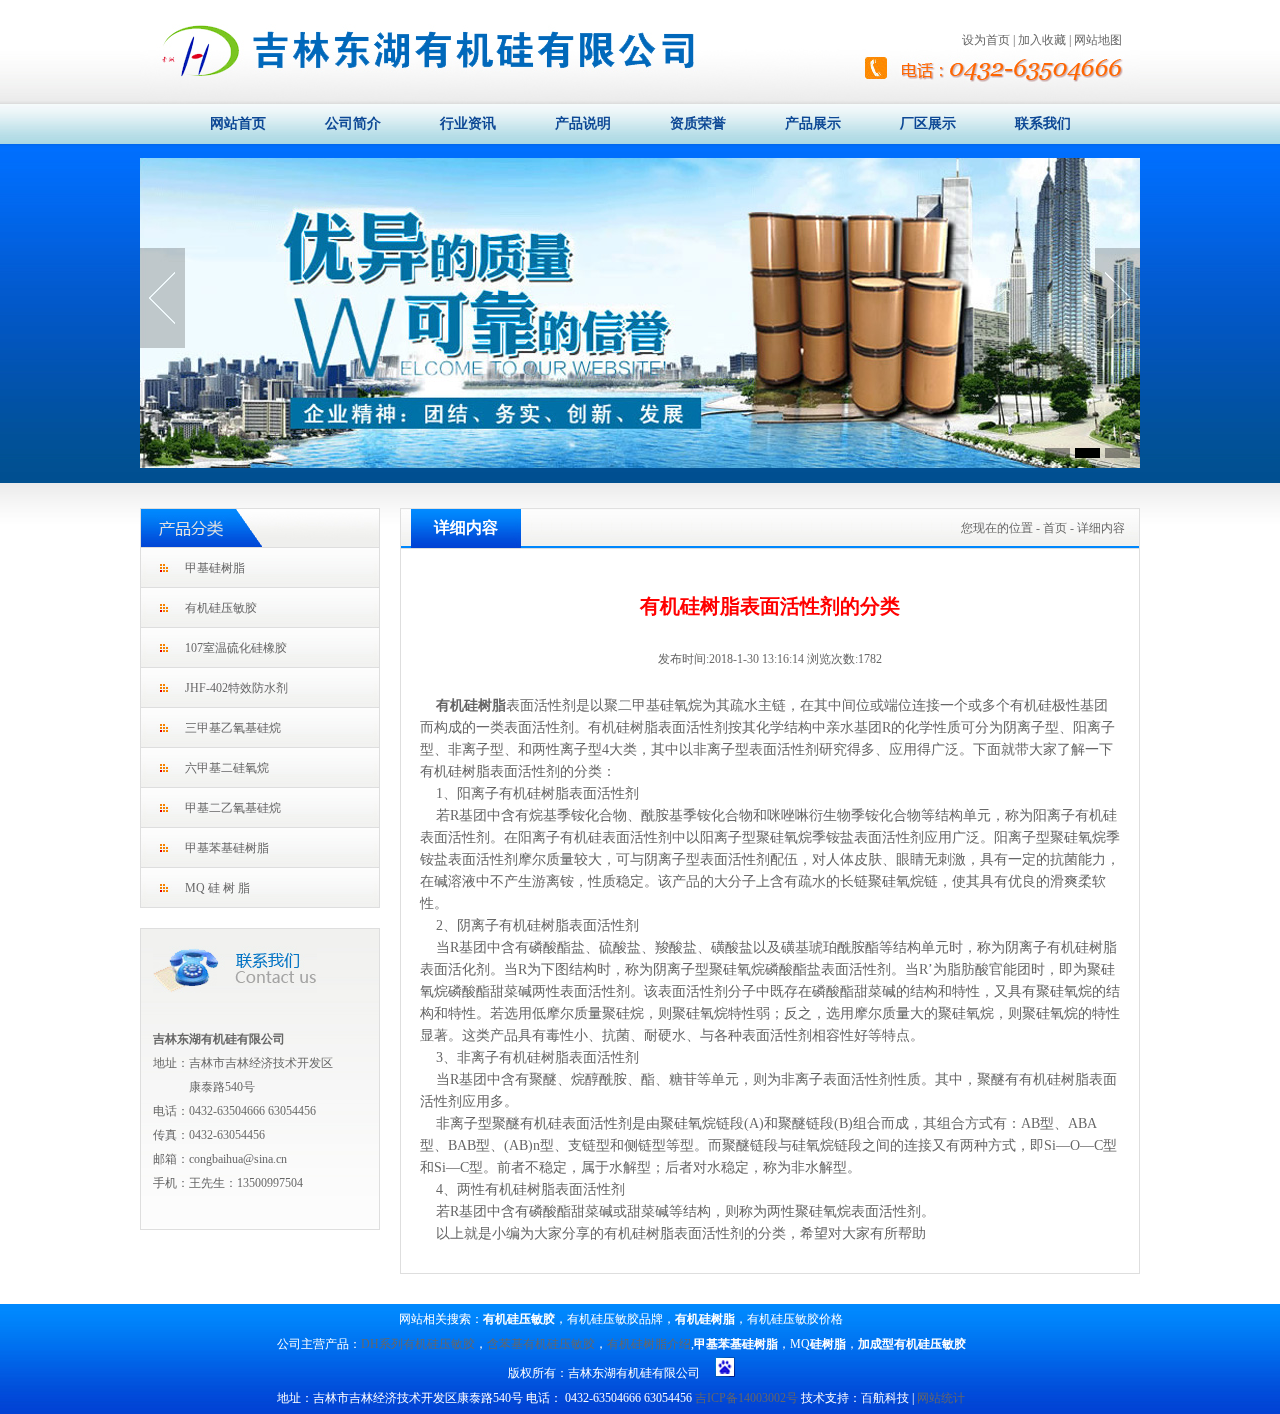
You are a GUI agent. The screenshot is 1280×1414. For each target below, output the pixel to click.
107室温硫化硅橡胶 (236, 648)
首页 (1055, 528)
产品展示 (813, 123)
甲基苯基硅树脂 (227, 848)
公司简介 (353, 123)
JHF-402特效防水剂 (236, 688)
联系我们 (1043, 123)
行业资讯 (468, 123)
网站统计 (941, 1398)
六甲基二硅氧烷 (227, 768)
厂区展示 (928, 123)
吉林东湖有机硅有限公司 (219, 1039)
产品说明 (583, 123)
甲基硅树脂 (215, 568)
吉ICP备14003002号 (746, 1398)
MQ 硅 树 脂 (217, 888)
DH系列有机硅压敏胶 (418, 1344)
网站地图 (1098, 40)
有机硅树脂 (471, 705)
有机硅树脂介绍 (649, 1344)
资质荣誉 (698, 123)
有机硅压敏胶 (221, 608)
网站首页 (238, 123)
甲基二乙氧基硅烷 (233, 808)
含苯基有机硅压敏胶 (541, 1344)
